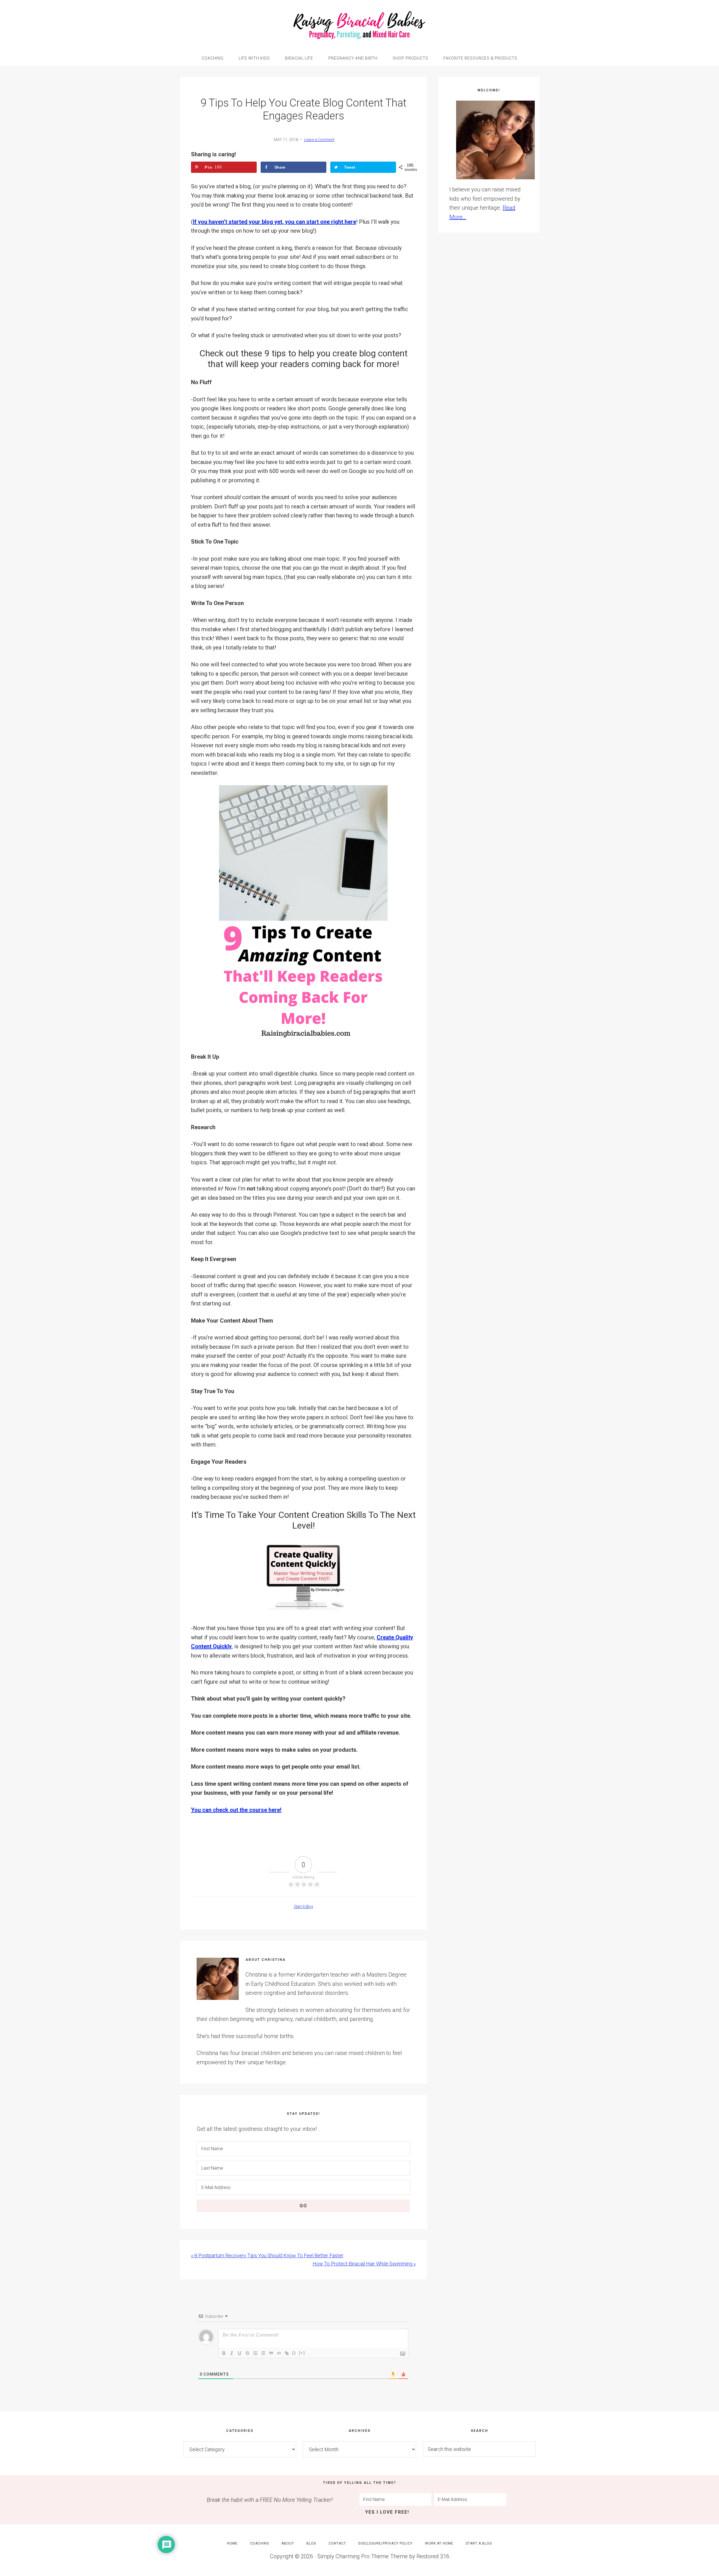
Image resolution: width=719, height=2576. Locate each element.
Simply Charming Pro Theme (353, 2556)
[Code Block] (279, 2353)
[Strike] (247, 2353)
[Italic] (232, 2353)
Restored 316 (433, 2556)
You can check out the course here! (236, 1810)
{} (294, 2353)
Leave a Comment (319, 140)
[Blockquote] (271, 2353)
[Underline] (240, 2353)
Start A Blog (303, 1907)
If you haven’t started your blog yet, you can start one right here (275, 222)
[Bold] (224, 2353)
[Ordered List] (255, 2353)
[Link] (287, 2353)
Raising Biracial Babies (359, 25)
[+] (302, 2353)
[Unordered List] (263, 2353)
